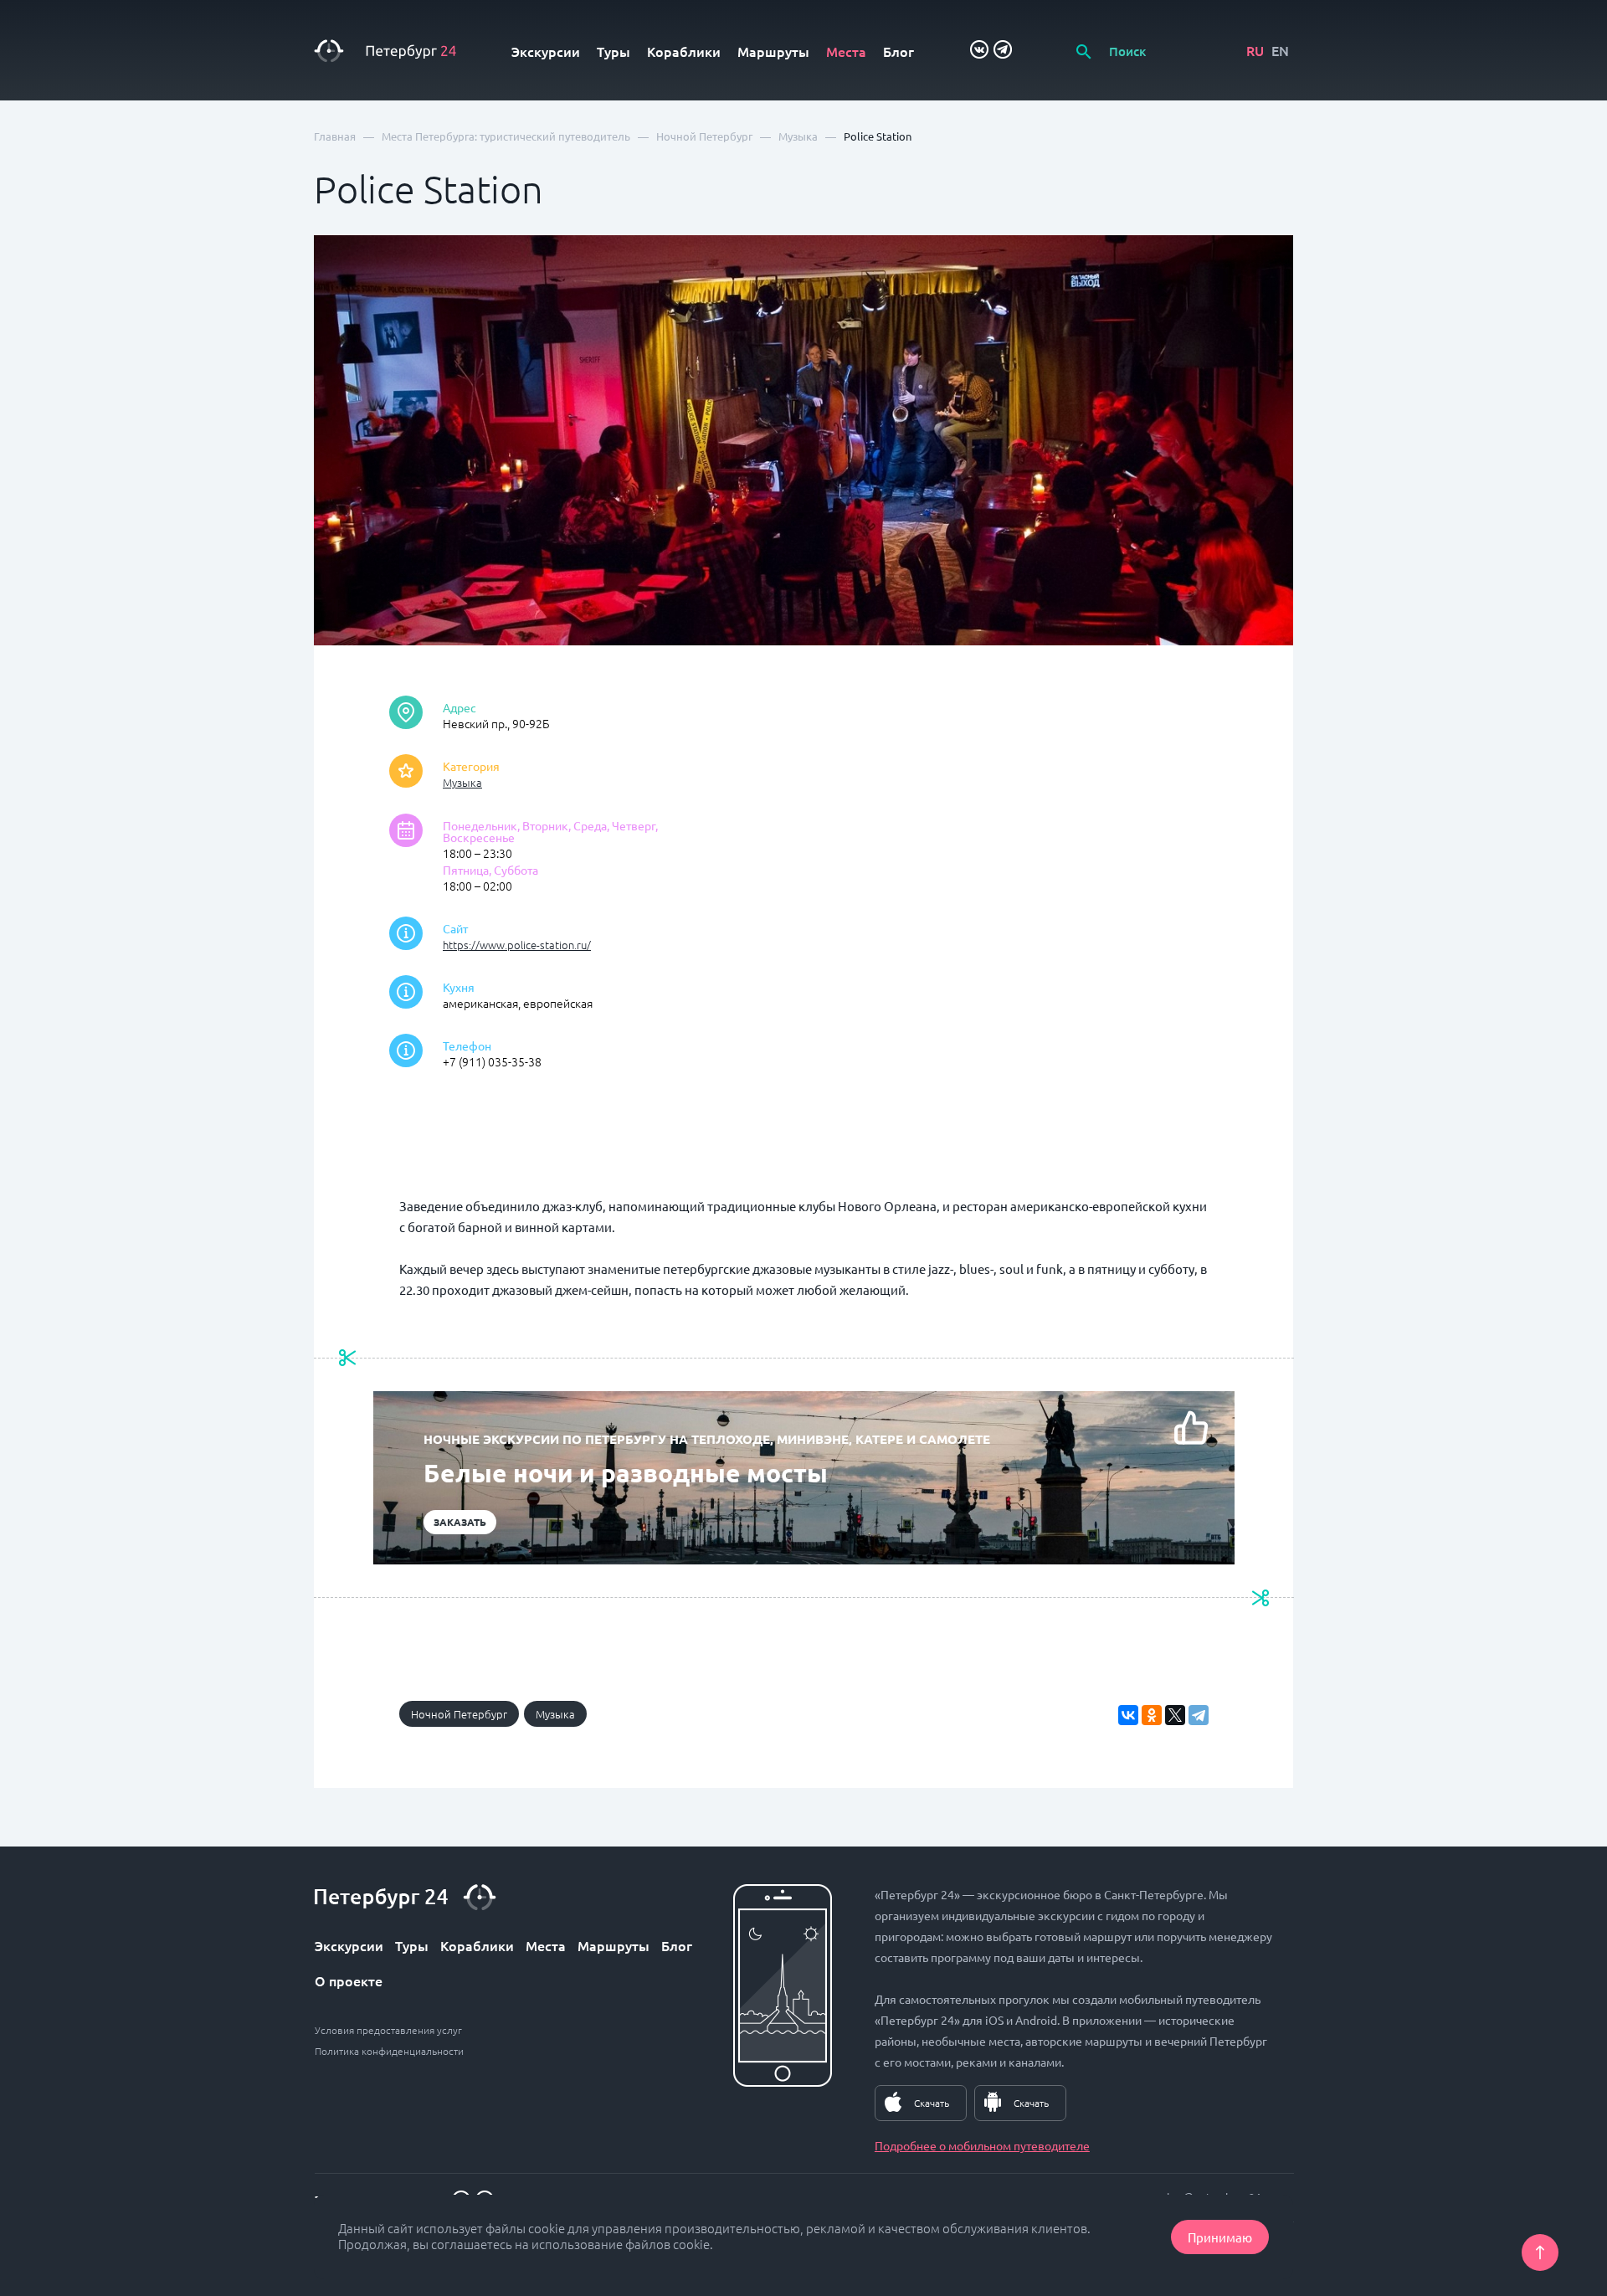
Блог (898, 51)
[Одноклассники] (1152, 1715)
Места (846, 51)
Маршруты (773, 51)
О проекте (349, 1980)
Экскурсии (546, 51)
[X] (1175, 1715)
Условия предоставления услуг (388, 2030)
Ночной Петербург (459, 1714)
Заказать (460, 1522)
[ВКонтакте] (1128, 1715)
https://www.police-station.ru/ (517, 945)
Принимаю (1220, 2237)
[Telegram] (1199, 1715)
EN (1280, 50)
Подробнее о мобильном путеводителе (982, 2145)
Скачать (932, 2103)
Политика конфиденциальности (389, 2051)
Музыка (462, 782)
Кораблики (684, 51)
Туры (614, 51)
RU (1255, 50)
